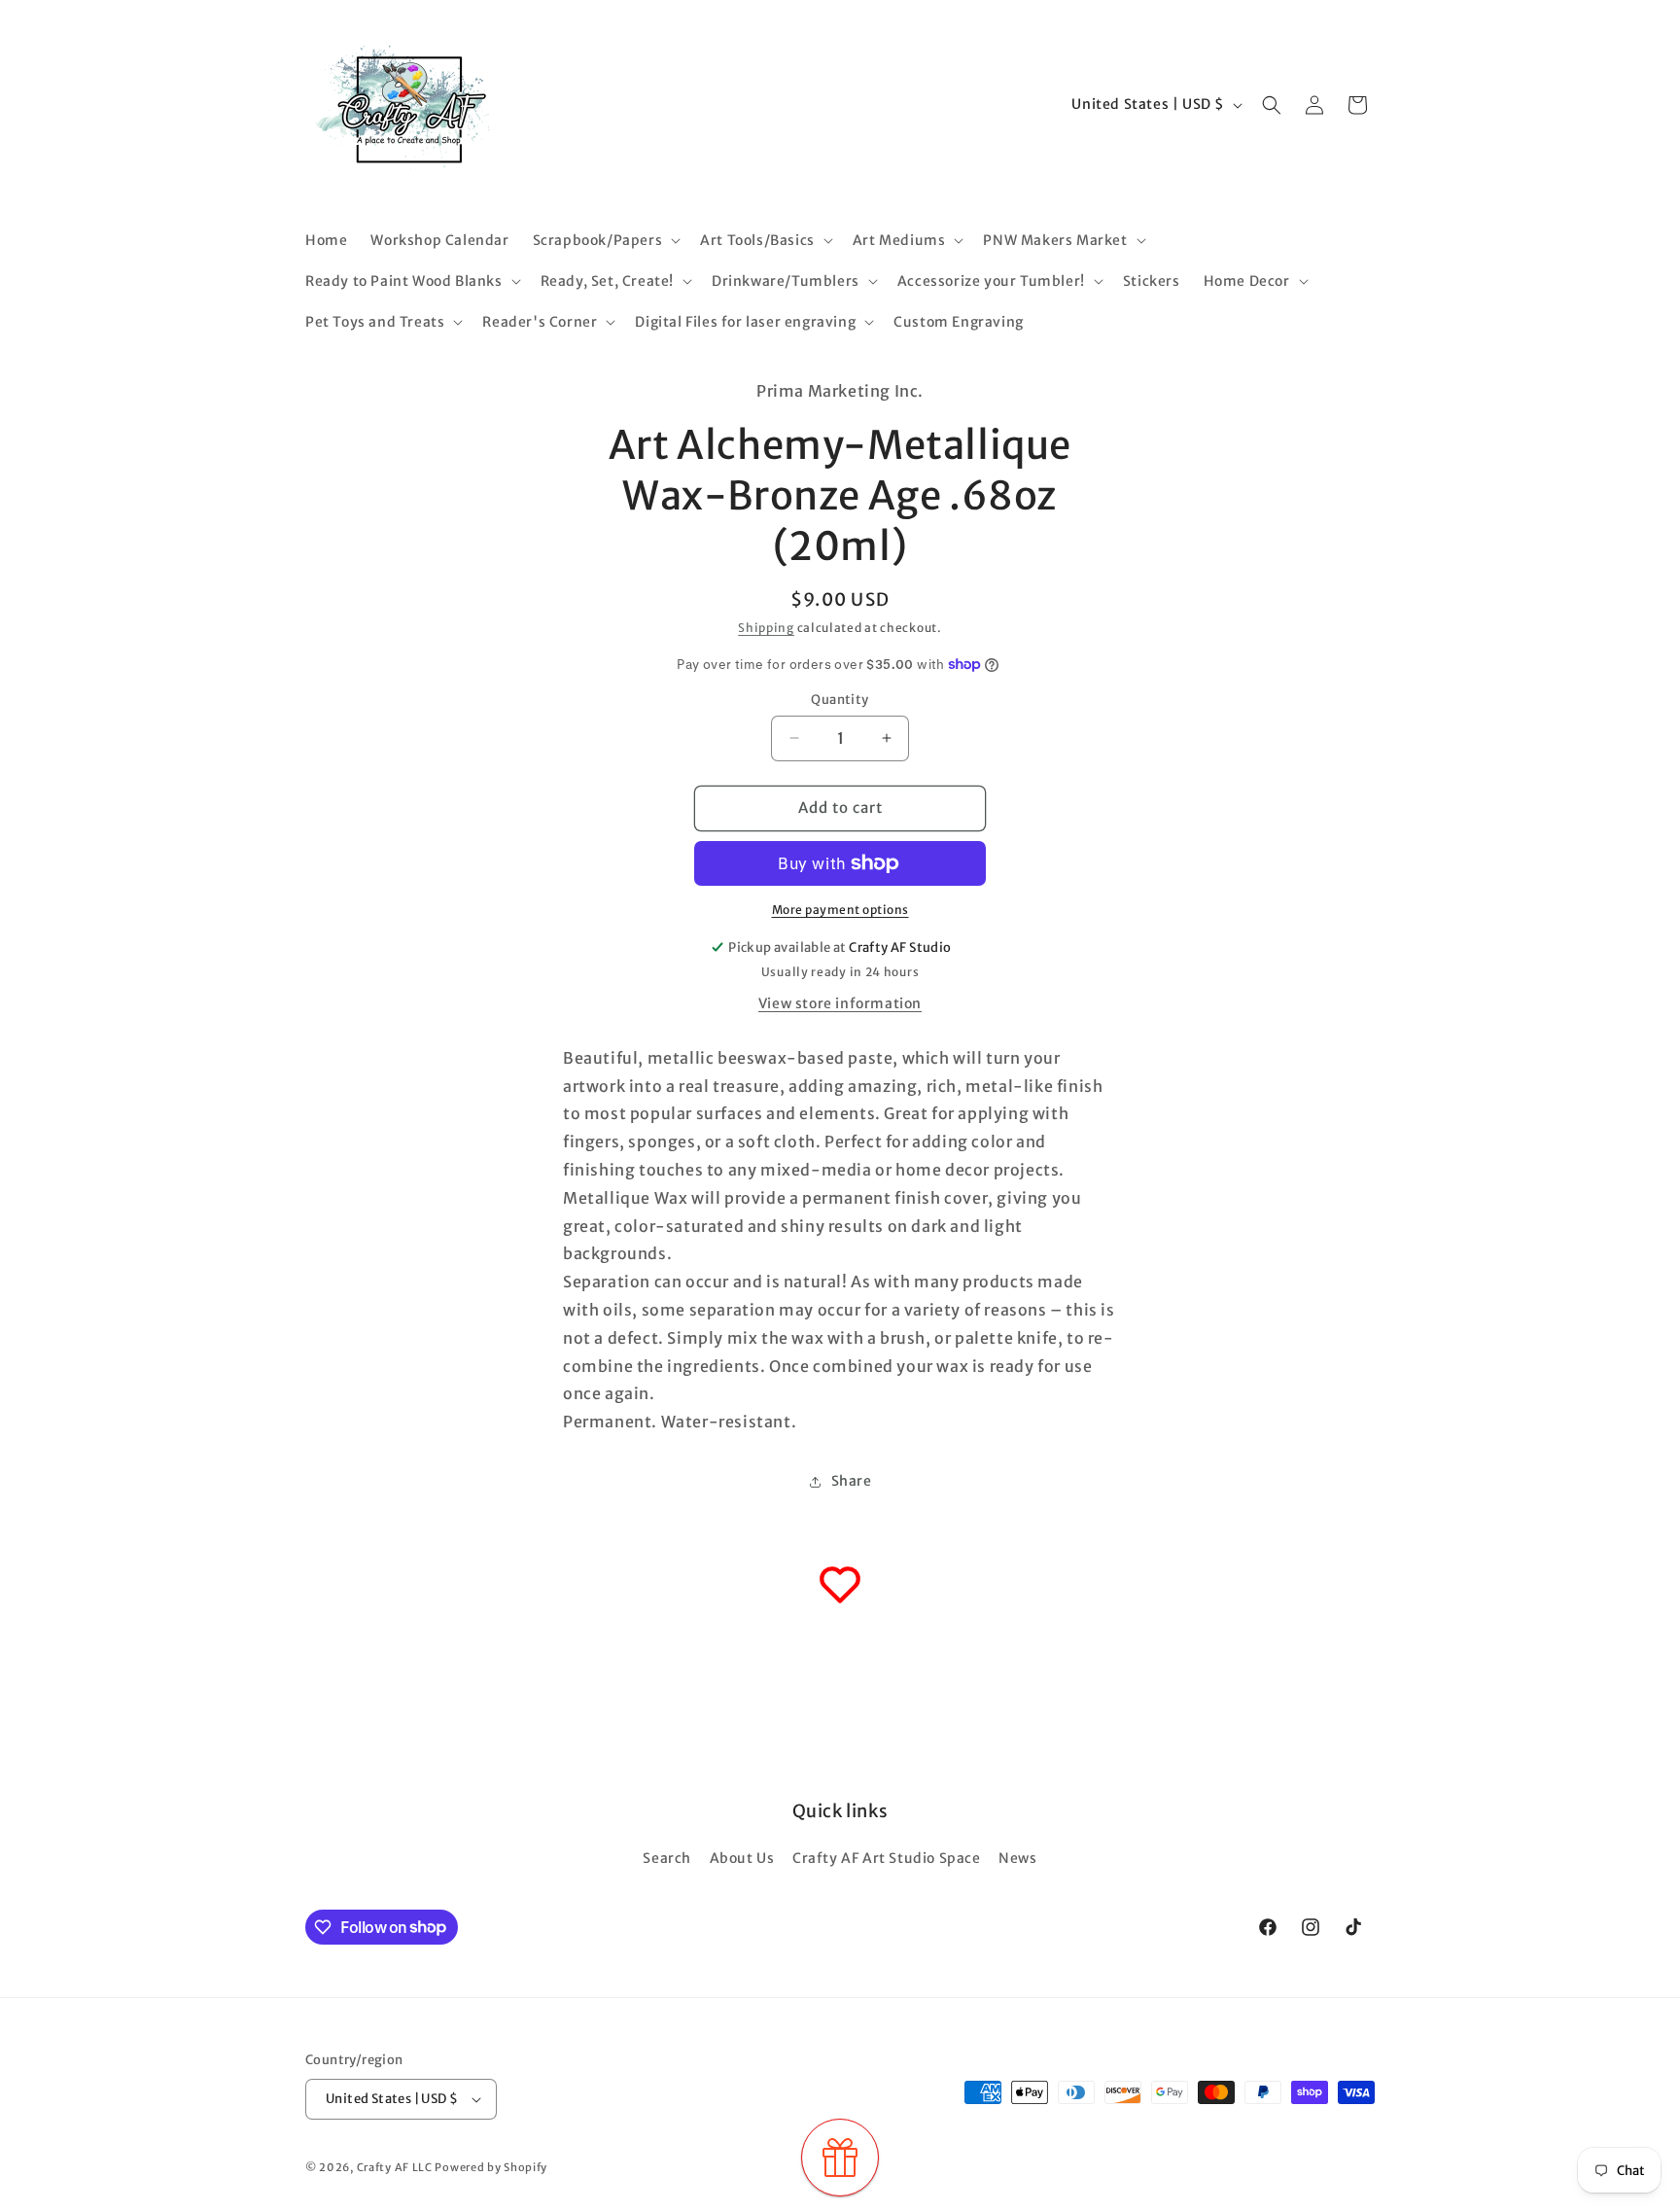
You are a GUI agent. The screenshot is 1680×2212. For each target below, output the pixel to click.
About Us (742, 1858)
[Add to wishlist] (840, 1585)
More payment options (840, 910)
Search (667, 1858)
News (1017, 1858)
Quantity (840, 700)
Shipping (766, 628)
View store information (840, 1003)
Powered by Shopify (491, 2167)
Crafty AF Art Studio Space (887, 1858)
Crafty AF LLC (395, 2167)
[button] (605, 240)
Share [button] (852, 1481)
